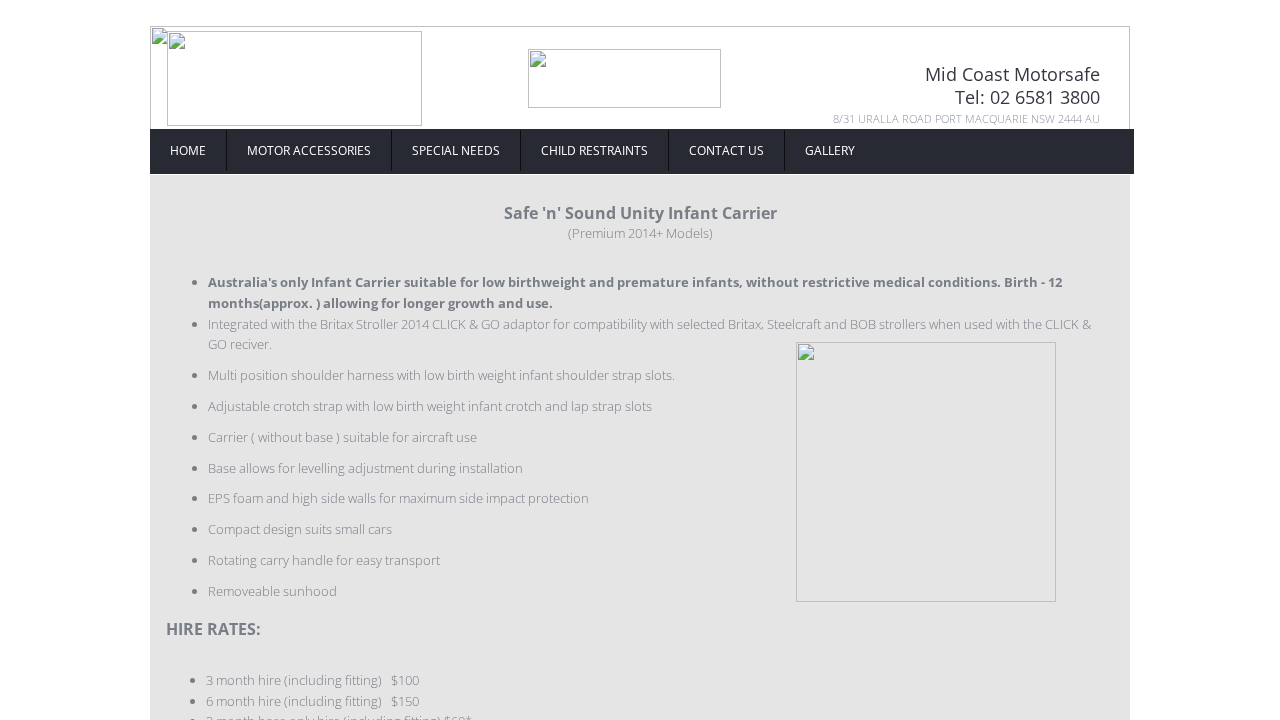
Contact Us (726, 150)
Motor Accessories (309, 150)
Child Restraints (594, 150)
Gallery (830, 150)
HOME (188, 150)
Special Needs (456, 150)
